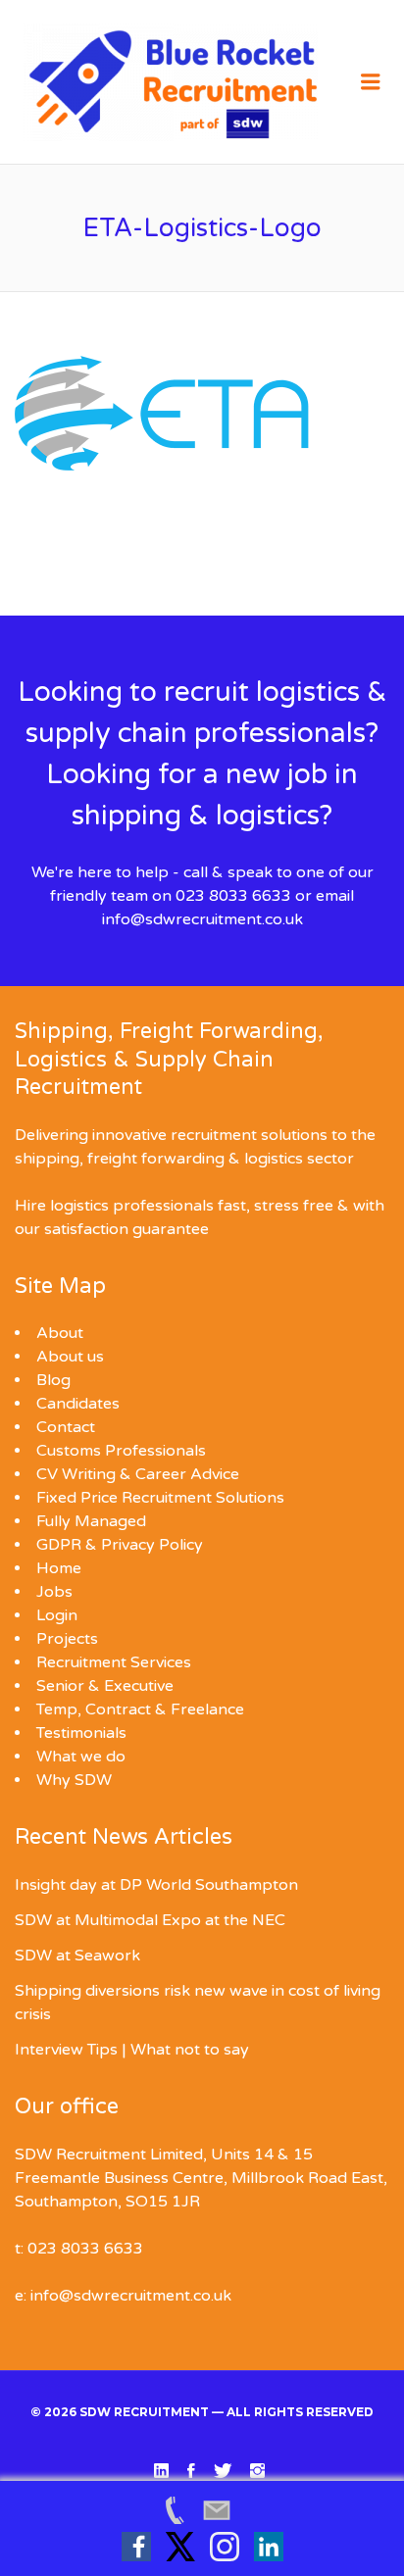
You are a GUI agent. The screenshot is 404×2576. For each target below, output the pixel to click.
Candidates (78, 1404)
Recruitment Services (114, 1662)
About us (70, 1357)
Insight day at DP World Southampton (156, 1885)
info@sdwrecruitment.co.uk (202, 919)
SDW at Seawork (77, 1956)
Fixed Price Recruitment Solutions (160, 1498)
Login (57, 1615)
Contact (66, 1427)
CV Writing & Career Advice (138, 1474)
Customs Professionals (121, 1451)
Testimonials (81, 1733)
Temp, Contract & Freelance (140, 1709)
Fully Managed (91, 1521)
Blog (53, 1380)
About (60, 1333)
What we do (81, 1757)
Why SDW (74, 1780)
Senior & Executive (105, 1686)
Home (59, 1568)
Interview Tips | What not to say (132, 2050)
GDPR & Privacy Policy (120, 1545)
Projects (67, 1639)
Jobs (54, 1592)
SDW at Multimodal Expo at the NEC (150, 1920)
